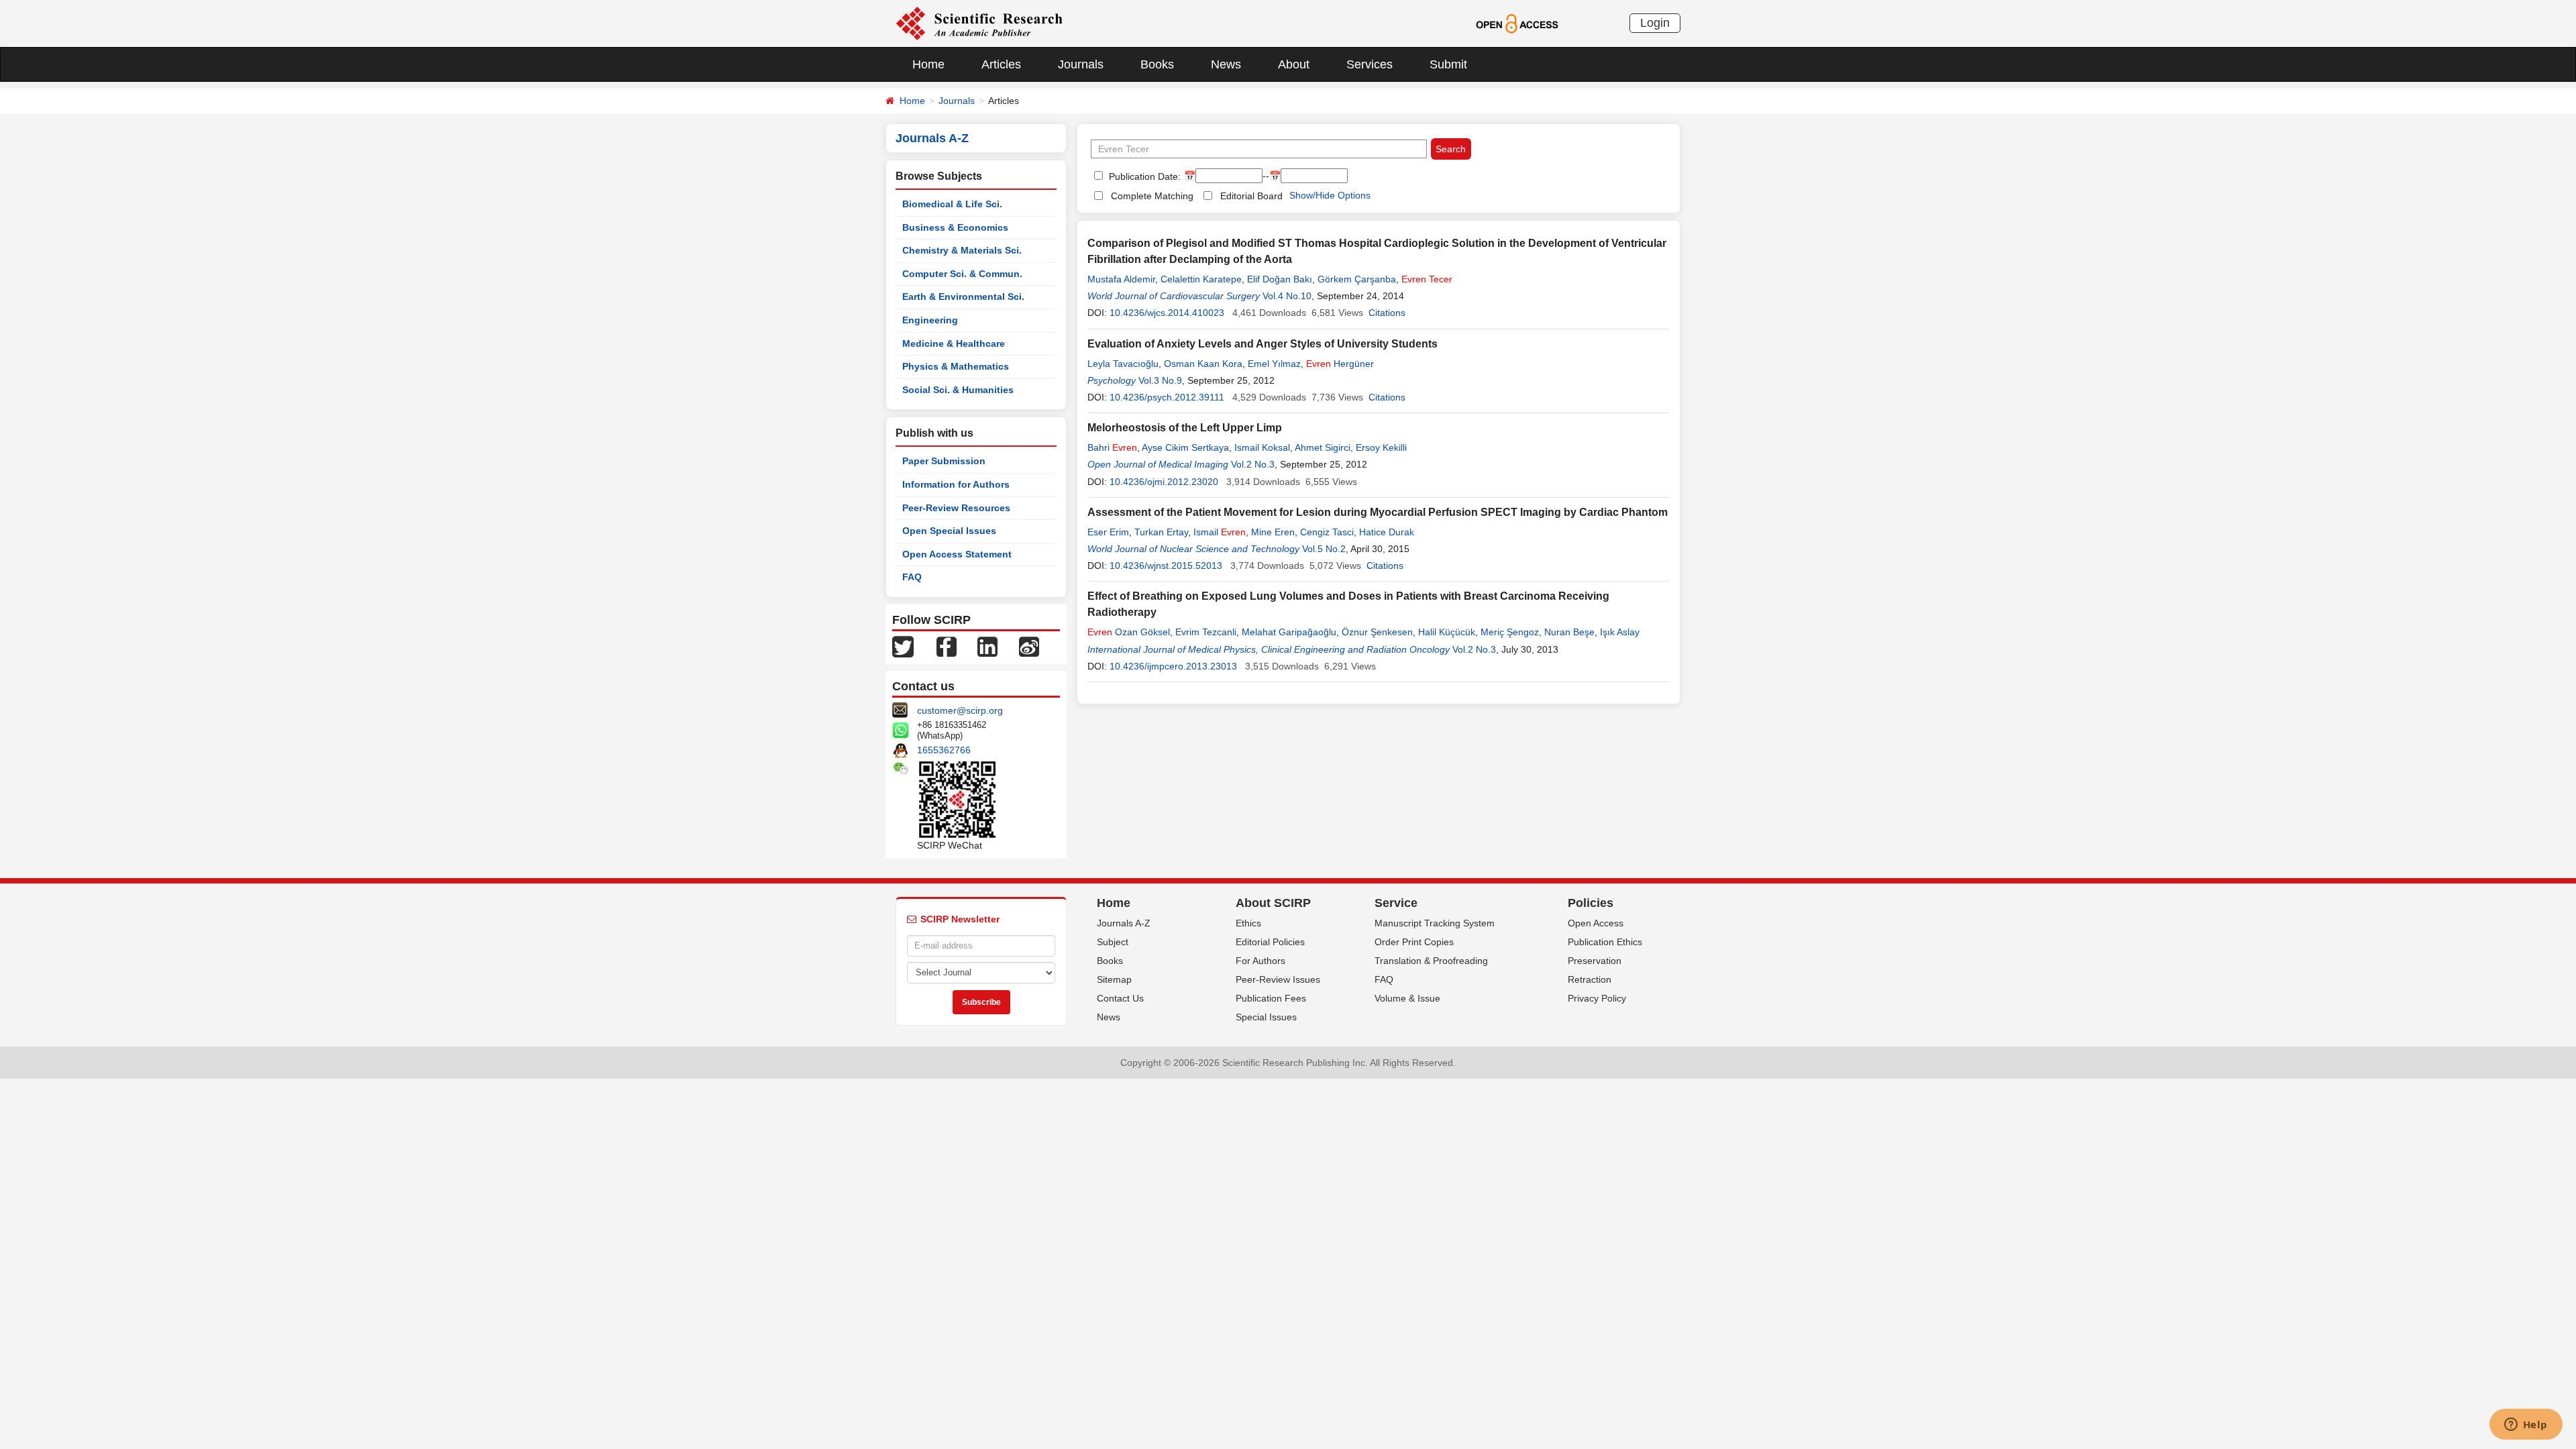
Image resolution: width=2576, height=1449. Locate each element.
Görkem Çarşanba (1357, 279)
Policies (1591, 903)
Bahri (1112, 447)
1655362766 (944, 750)
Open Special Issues (949, 531)
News (1226, 64)
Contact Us (1120, 998)
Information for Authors (956, 484)
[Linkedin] (987, 646)
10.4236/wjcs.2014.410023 (1167, 313)
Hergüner (1340, 364)
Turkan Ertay (1161, 532)
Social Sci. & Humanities (958, 390)
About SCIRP (1273, 903)
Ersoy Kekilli (1381, 447)
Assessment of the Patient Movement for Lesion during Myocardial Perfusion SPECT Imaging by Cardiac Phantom (1378, 512)
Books (1157, 64)
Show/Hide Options (1330, 195)
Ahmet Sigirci (1323, 447)
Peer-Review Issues (1278, 979)
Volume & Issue (1407, 998)
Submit (1448, 64)
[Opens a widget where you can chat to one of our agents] (2526, 1426)
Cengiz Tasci (1327, 532)
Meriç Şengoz (1510, 632)
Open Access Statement (957, 554)
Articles (1001, 64)
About (1294, 64)
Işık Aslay (1620, 632)
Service (1396, 903)
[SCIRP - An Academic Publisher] (979, 23)
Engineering (930, 320)
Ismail (1220, 532)
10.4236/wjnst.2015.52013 (1166, 566)
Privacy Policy (1597, 998)
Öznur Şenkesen (1377, 632)
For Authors (1260, 961)
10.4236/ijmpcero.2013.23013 (1173, 666)
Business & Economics (955, 227)
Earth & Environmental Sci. (963, 297)
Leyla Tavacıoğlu (1123, 364)
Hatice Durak (1387, 532)
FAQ (912, 577)
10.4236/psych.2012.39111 (1167, 397)
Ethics (1248, 923)
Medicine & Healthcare (954, 343)
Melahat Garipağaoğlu (1289, 632)
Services (1370, 64)
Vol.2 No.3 (1253, 464)
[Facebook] (947, 646)
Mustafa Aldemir (1121, 279)
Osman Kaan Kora (1203, 364)
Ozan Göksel (1129, 632)
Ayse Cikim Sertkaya (1185, 447)
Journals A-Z (1124, 923)
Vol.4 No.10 (1287, 296)
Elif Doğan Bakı (1280, 279)
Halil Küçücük (1447, 632)
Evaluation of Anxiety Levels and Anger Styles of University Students (1263, 344)
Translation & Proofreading (1431, 961)
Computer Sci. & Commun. (962, 274)
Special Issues (1266, 1017)
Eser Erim (1108, 532)
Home (928, 64)
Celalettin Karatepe (1201, 279)
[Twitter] (903, 646)
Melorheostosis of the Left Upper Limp (1185, 428)
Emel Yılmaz (1274, 364)
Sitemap (1114, 979)
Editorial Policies (1270, 942)
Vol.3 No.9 (1160, 380)
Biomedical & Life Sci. (952, 204)
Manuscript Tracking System (1435, 923)
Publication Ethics (1605, 942)
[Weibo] (1029, 646)
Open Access (1596, 923)
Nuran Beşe (1569, 632)
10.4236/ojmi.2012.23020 (1164, 482)
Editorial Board (1251, 196)
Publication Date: (1143, 176)
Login (1655, 23)
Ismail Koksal (1262, 447)
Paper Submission (944, 461)
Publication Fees (1271, 998)
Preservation (1595, 961)
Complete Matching (1152, 196)
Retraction (1590, 979)
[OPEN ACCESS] (1517, 23)
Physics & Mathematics (956, 366)
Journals (1081, 64)
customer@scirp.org (960, 710)
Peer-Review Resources (956, 508)
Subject (1113, 942)
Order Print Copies (1414, 942)
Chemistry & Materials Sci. (962, 250)
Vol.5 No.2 (1324, 549)
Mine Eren (1273, 532)
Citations (1387, 313)
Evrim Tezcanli (1206, 632)
